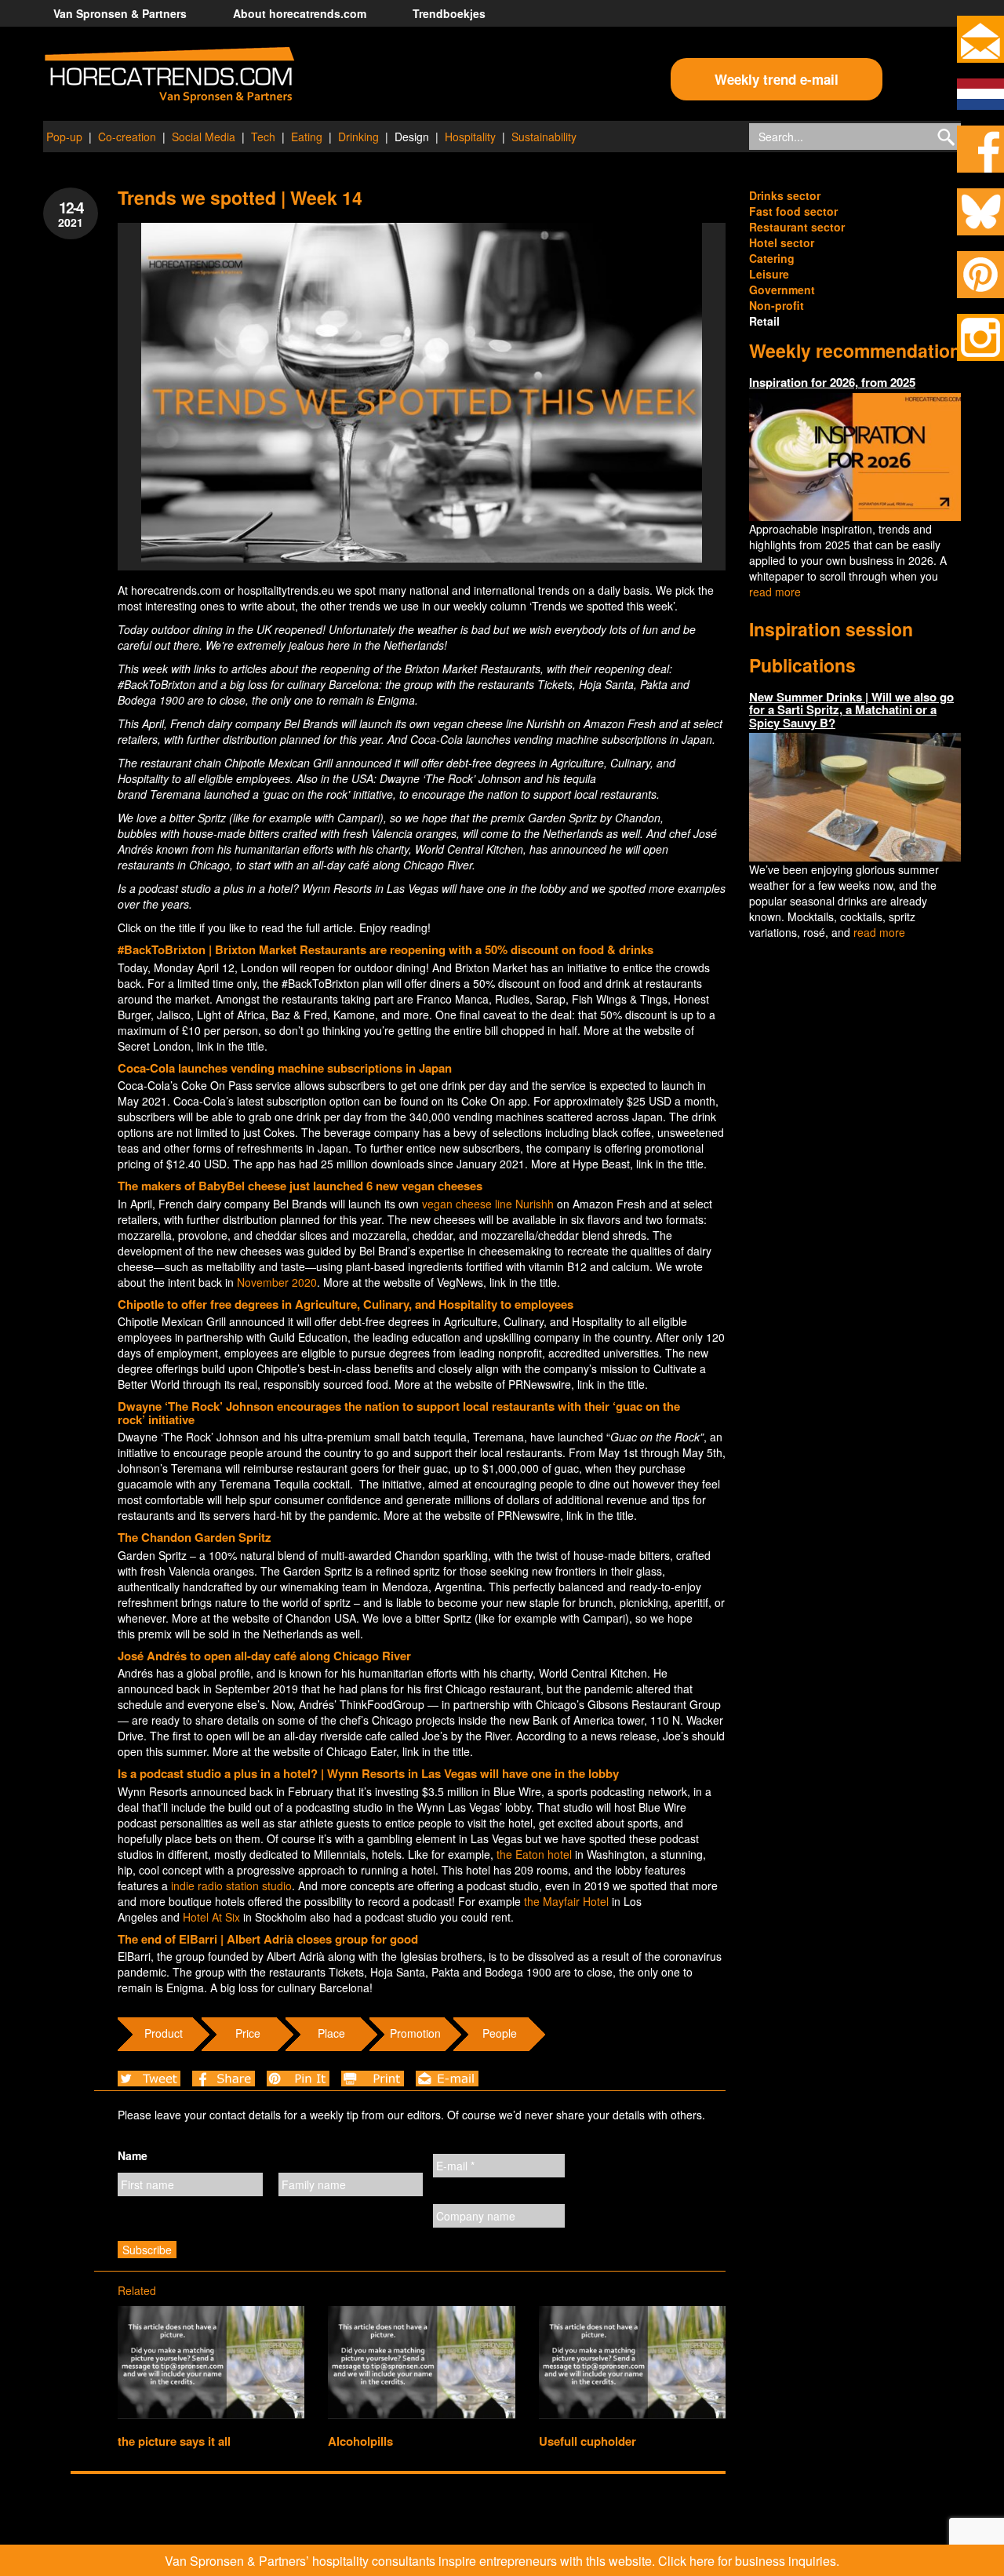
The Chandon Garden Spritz (195, 1537)
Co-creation (127, 137)
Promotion (415, 2033)
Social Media (204, 137)
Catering (772, 258)
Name (133, 2155)
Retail (764, 321)
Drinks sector (785, 195)
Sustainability (544, 137)
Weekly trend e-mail (777, 79)
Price (248, 2033)
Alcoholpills (360, 2441)
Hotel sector (782, 242)
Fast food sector (793, 211)
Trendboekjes (449, 13)
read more (775, 592)
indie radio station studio (231, 1886)
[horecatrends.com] (169, 75)
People (500, 2033)
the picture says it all (174, 2441)
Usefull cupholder (587, 2441)
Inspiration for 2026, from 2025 (832, 382)
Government (782, 290)
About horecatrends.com (300, 13)
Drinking (358, 137)
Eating (307, 137)
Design (412, 137)
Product (164, 2033)
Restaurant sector (797, 227)
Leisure (769, 274)
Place (331, 2033)
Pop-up (64, 137)
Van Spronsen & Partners (120, 13)
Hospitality (470, 137)
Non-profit (777, 305)
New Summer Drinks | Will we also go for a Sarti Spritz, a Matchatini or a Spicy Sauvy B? (851, 710)
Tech (263, 137)
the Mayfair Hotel (566, 1901)
